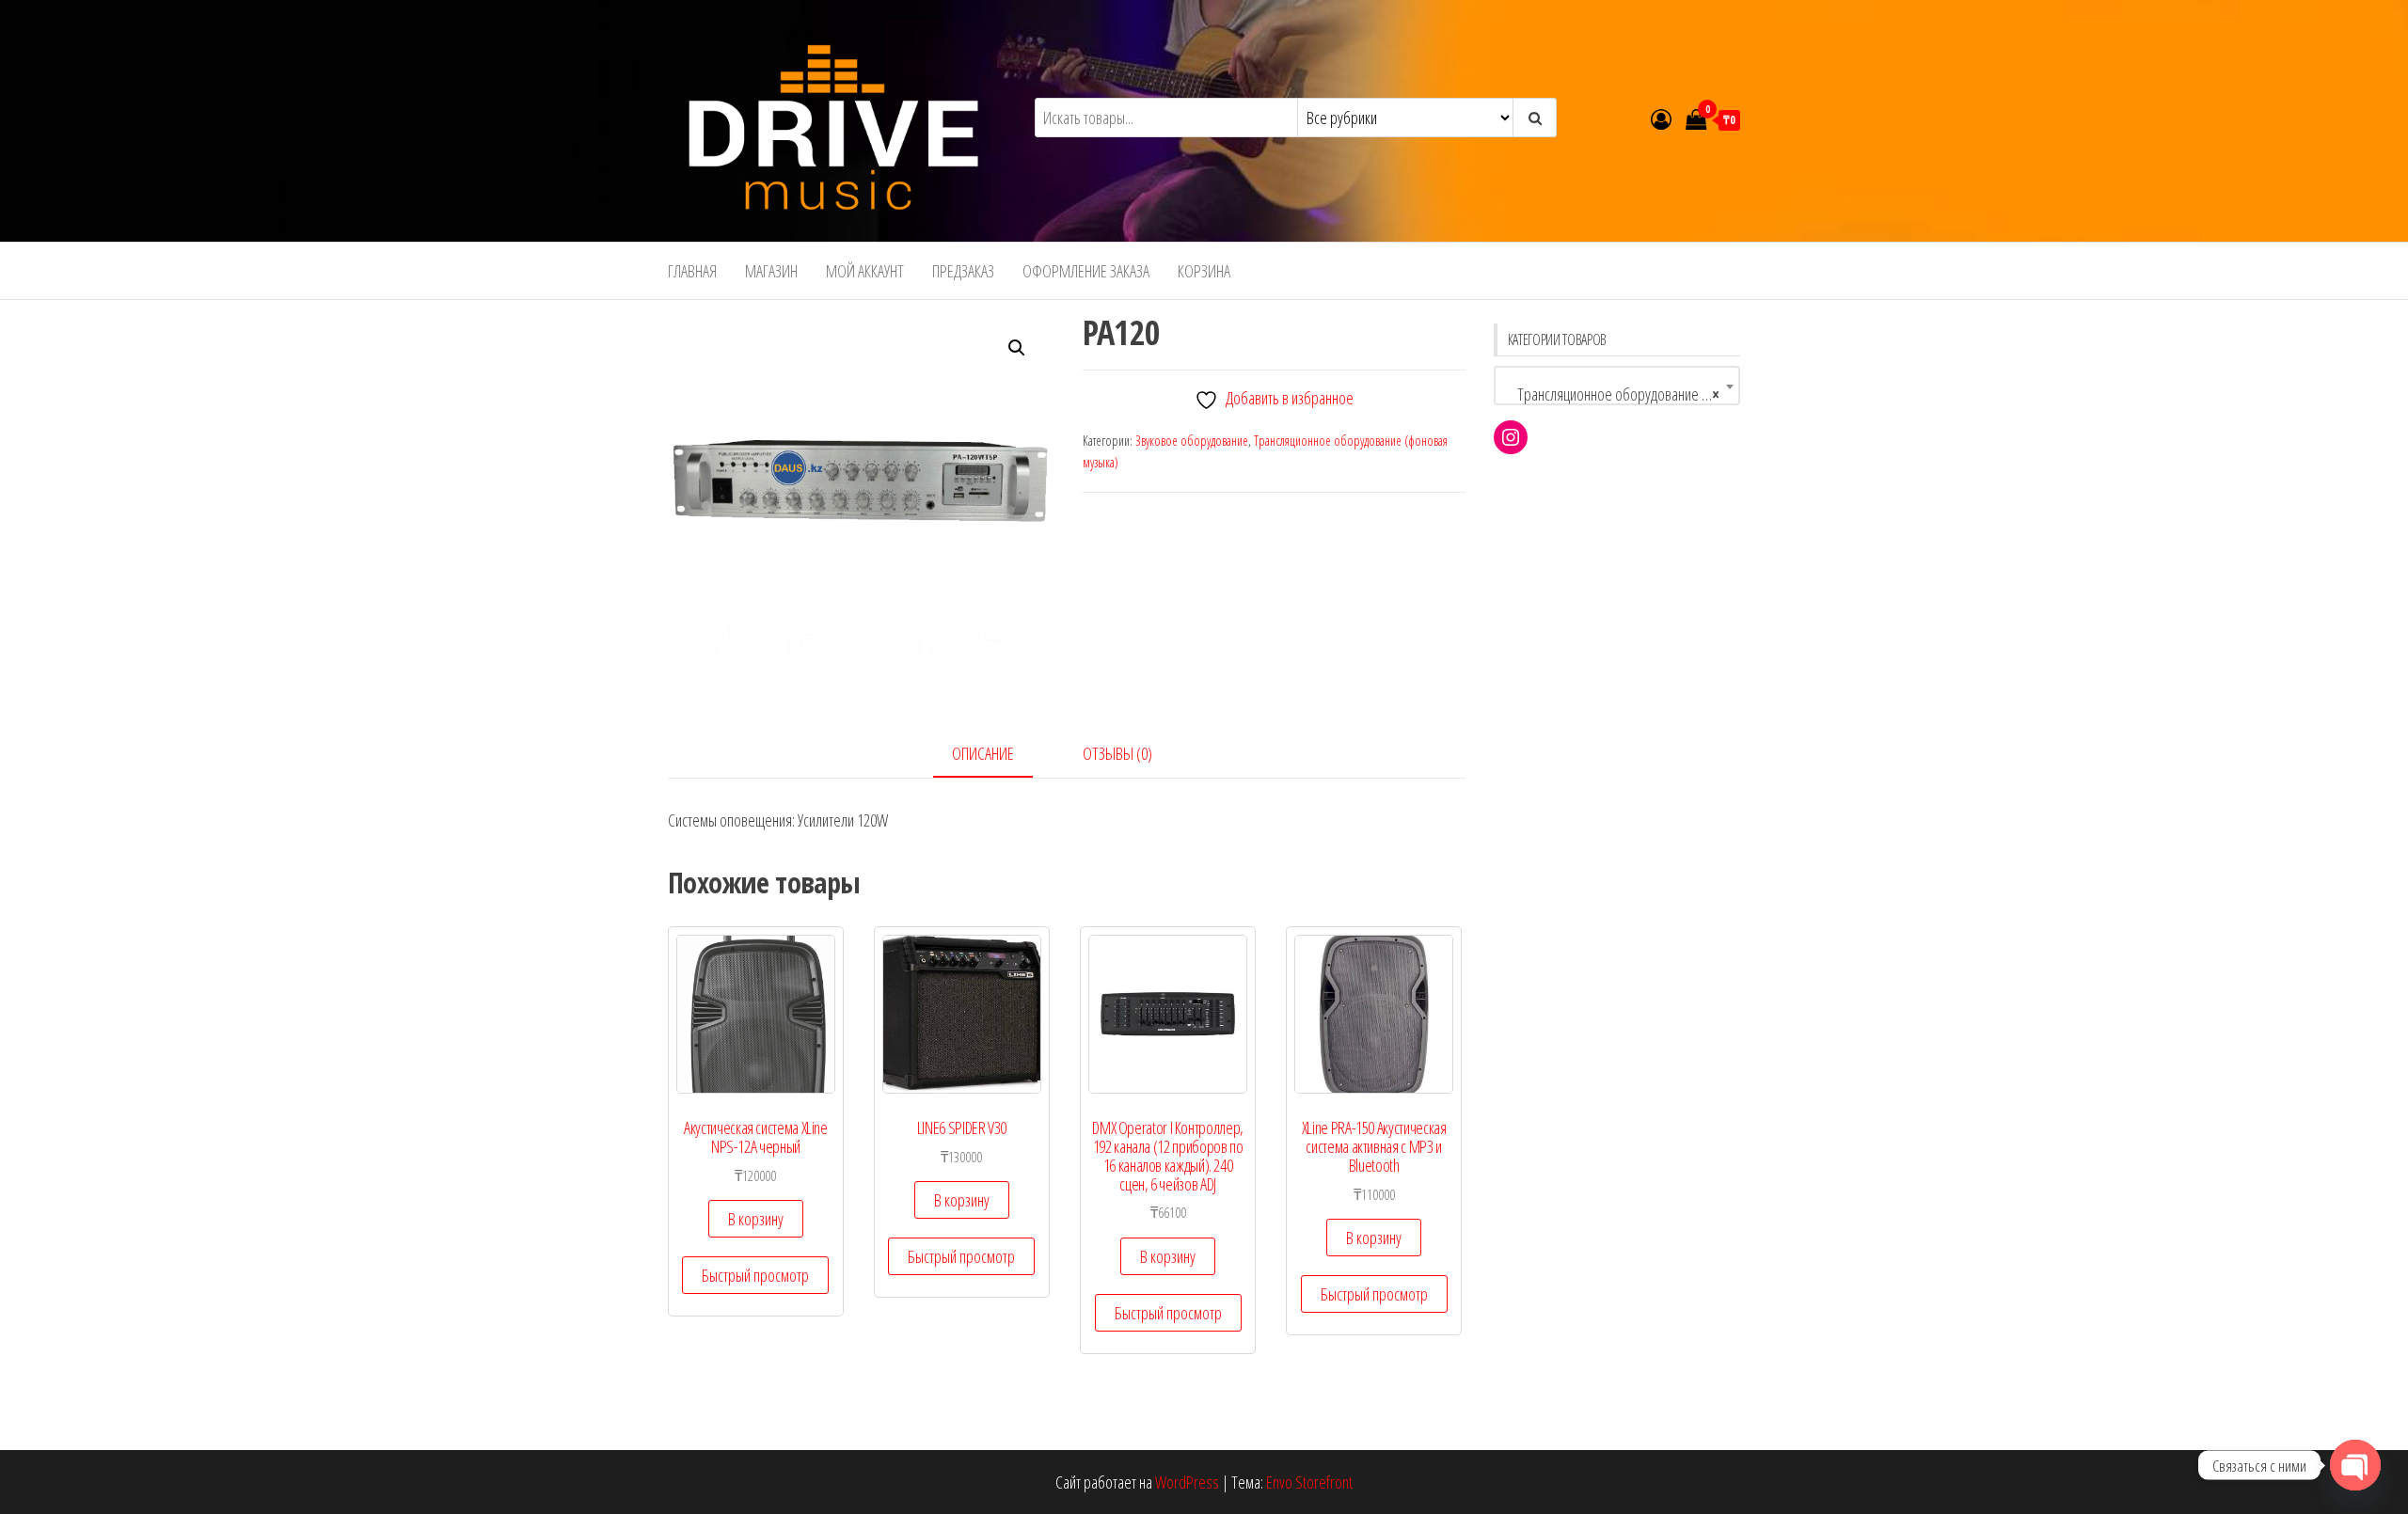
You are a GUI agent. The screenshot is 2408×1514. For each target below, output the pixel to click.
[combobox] (1617, 386)
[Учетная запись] (1661, 118)
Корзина (1204, 271)
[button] (1017, 348)
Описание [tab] (983, 753)
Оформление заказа (1086, 271)
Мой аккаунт (865, 271)
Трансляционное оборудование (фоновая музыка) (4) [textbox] (1621, 394)
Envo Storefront (1309, 1482)
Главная (692, 271)
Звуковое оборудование (1192, 441)
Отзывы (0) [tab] (1117, 753)
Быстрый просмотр (755, 1275)
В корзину (756, 1219)
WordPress (1187, 1482)
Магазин (771, 271)
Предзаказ (963, 271)
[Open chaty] (2355, 1465)
